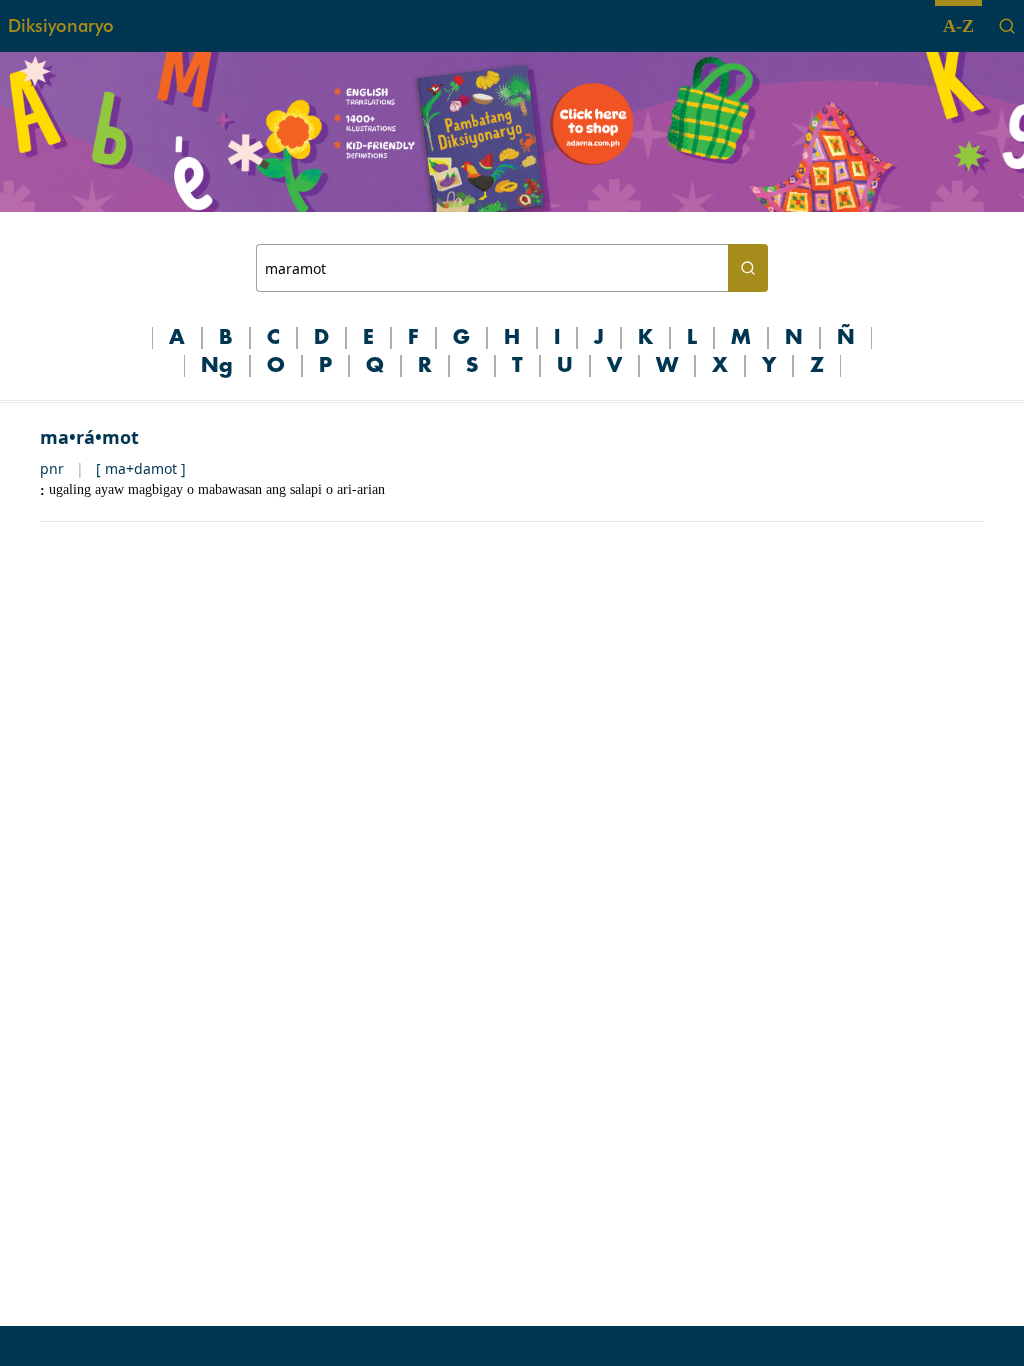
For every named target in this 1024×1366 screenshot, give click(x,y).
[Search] (1007, 26)
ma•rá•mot (89, 437)
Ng (217, 366)
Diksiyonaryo (61, 25)
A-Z (958, 26)
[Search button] (748, 268)
